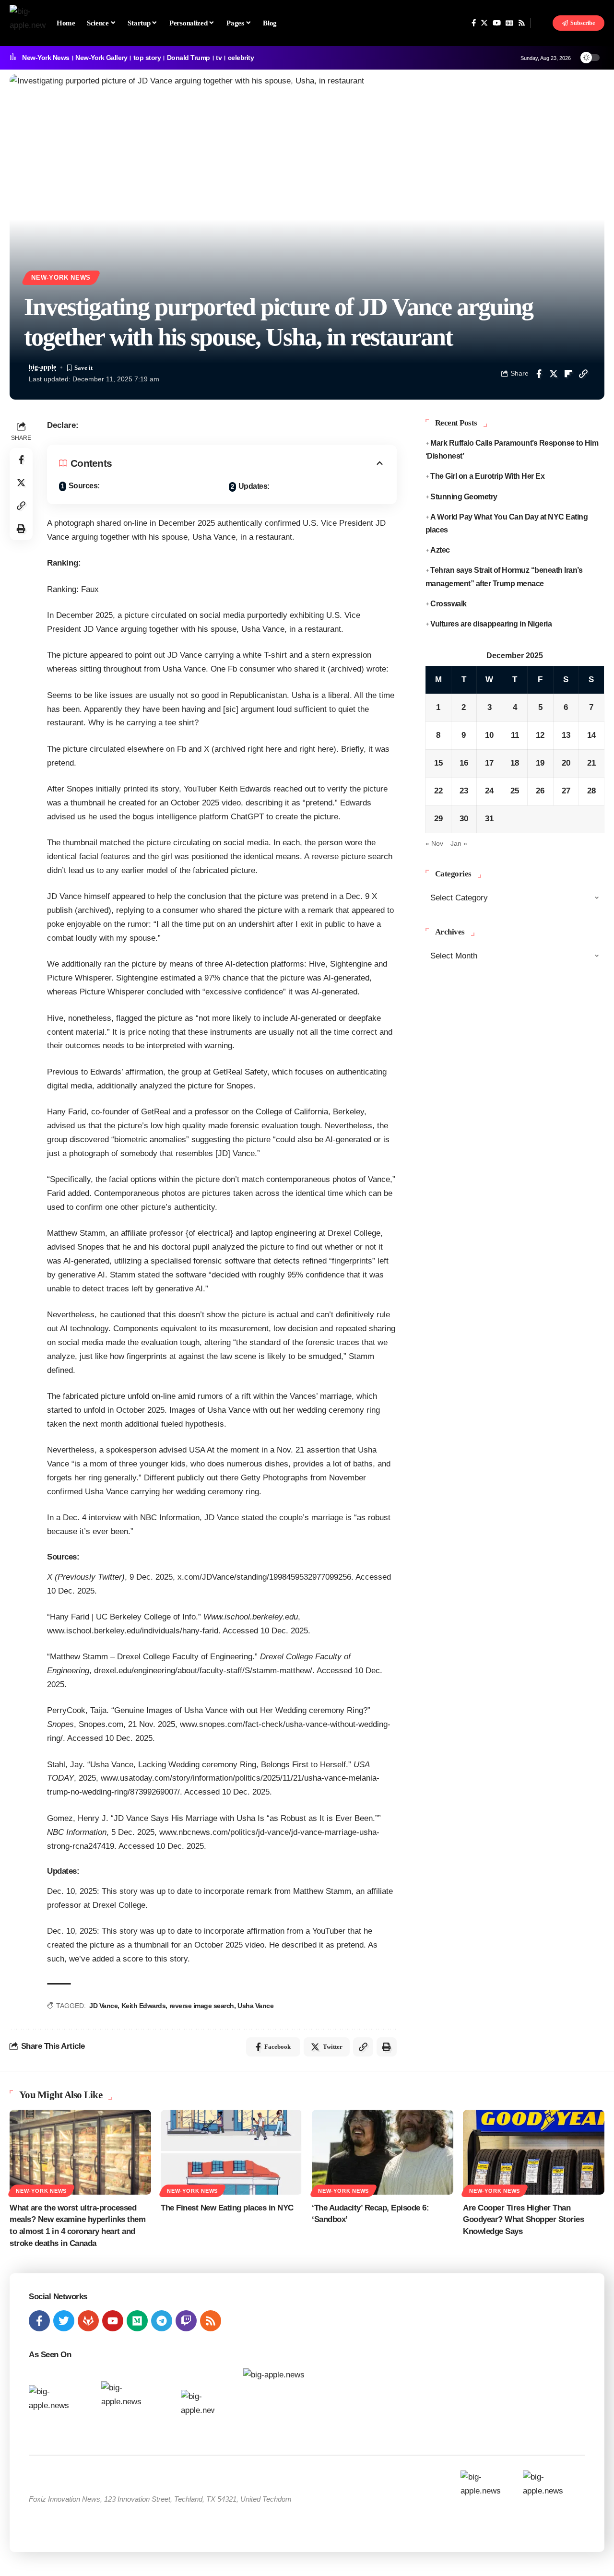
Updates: (254, 486)
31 (489, 819)
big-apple (42, 367)
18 (515, 763)
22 (438, 791)
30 (464, 819)
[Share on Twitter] (554, 374)
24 (489, 791)
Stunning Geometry (464, 496)
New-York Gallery (101, 58)
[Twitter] (484, 23)
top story (147, 58)
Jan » (459, 843)
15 (438, 763)
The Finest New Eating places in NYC (227, 2208)
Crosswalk (449, 603)
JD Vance (103, 2006)
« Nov (434, 843)
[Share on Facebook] (539, 374)
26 (540, 791)
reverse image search (202, 2006)
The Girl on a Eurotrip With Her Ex (487, 476)
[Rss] (522, 23)
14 (591, 735)
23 (464, 791)
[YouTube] (497, 23)
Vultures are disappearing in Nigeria (491, 624)
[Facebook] (474, 23)
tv (219, 58)
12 (540, 735)
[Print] (21, 529)
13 (566, 735)
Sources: (84, 486)
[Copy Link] (583, 374)
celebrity (241, 58)
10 (489, 735)
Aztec (440, 550)
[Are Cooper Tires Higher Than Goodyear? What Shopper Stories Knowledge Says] (534, 2152)
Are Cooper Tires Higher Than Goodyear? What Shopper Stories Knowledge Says (523, 2220)
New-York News (46, 58)
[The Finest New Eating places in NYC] (231, 2152)
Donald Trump (189, 58)
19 (540, 763)
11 (515, 735)
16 (464, 763)
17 (489, 763)
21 (591, 763)
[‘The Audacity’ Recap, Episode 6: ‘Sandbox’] (383, 2152)
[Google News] (509, 23)
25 (515, 791)
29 (438, 819)
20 (566, 763)
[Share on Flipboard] (568, 374)
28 (591, 791)
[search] (542, 23)
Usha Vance (255, 2006)
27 (566, 791)
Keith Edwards (144, 2006)
